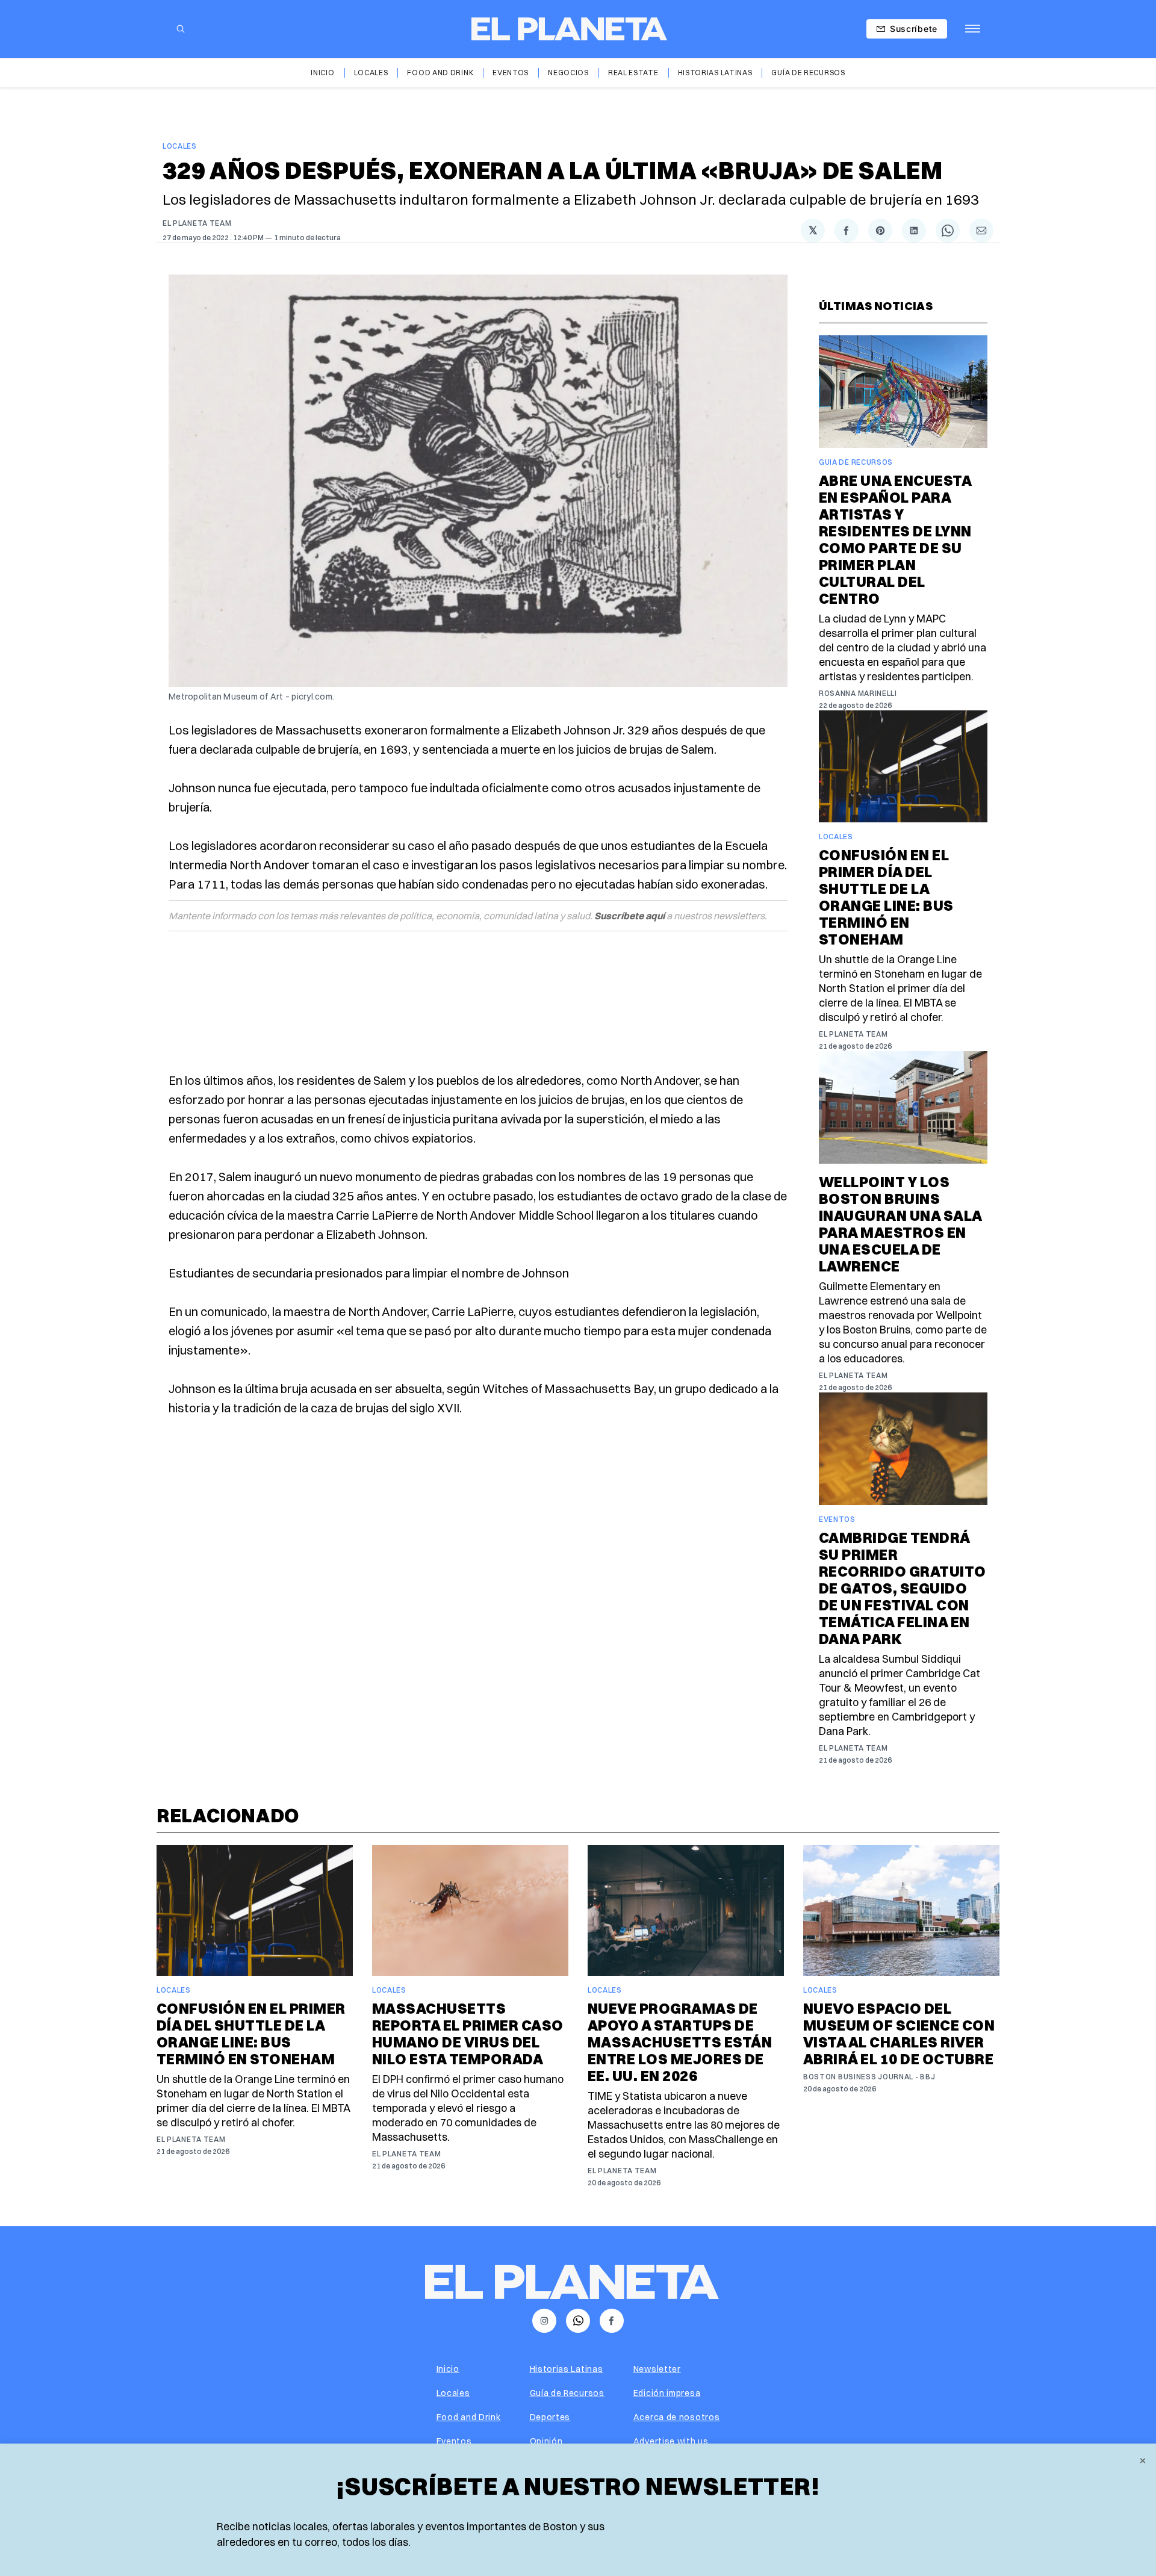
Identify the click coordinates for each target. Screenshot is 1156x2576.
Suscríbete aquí (629, 916)
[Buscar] (181, 29)
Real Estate (633, 73)
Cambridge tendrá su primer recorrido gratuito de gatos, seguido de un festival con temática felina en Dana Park (903, 1588)
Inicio (322, 73)
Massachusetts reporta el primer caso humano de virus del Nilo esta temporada (468, 2034)
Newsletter (657, 2369)
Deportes (550, 2417)
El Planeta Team (197, 223)
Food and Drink (440, 73)
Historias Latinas (715, 73)
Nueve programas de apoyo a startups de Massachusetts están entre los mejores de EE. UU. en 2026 (680, 2042)
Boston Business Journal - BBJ (869, 2077)
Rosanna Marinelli (858, 693)
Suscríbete (914, 29)
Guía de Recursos (808, 73)
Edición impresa (667, 2393)
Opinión (546, 2441)
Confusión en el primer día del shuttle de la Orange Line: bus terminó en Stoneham (886, 897)
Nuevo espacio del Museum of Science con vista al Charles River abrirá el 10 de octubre (899, 2034)
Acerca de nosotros (677, 2417)
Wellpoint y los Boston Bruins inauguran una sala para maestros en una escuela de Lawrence (900, 1224)
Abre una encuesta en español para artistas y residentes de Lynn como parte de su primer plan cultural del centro (895, 539)
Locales (371, 73)
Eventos (511, 73)
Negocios (568, 73)
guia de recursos (856, 462)
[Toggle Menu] (973, 29)
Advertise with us (671, 2441)
